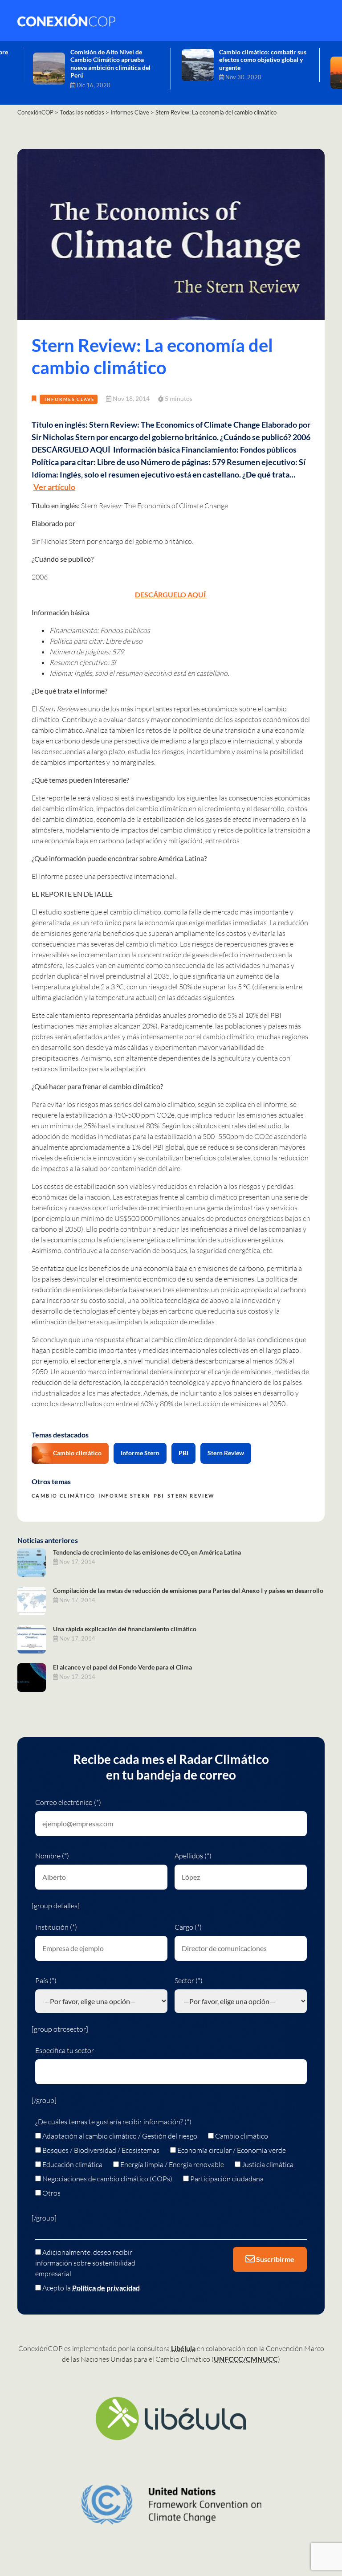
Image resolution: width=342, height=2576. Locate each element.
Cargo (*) (188, 1927)
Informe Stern (140, 1453)
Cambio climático (77, 1453)
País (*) (46, 1980)
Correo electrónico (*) (68, 1802)
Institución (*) (56, 1927)
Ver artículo (54, 487)
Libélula (183, 2348)
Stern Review (226, 1453)
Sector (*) (189, 1980)
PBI (183, 1453)
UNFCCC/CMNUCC (246, 2359)
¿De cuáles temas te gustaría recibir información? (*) (113, 2122)
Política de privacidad (106, 2288)
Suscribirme (275, 2259)
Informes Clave (70, 399)
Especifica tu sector (65, 2050)
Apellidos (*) (193, 1856)
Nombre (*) (52, 1856)
